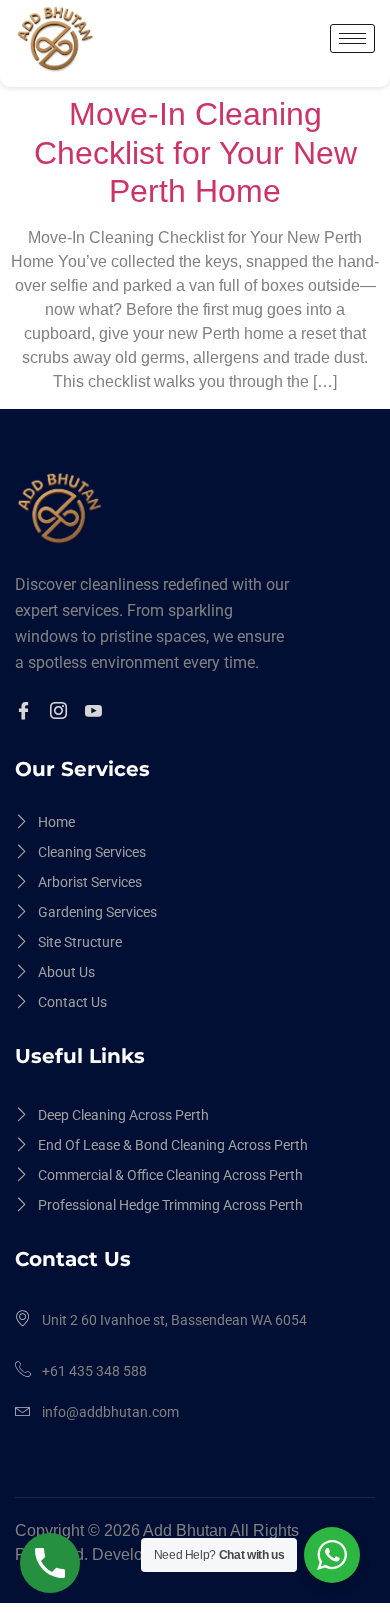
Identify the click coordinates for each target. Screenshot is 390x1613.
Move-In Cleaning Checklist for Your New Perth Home (195, 152)
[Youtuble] (96, 713)
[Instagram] (61, 713)
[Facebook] (26, 713)
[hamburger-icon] (352, 38)
